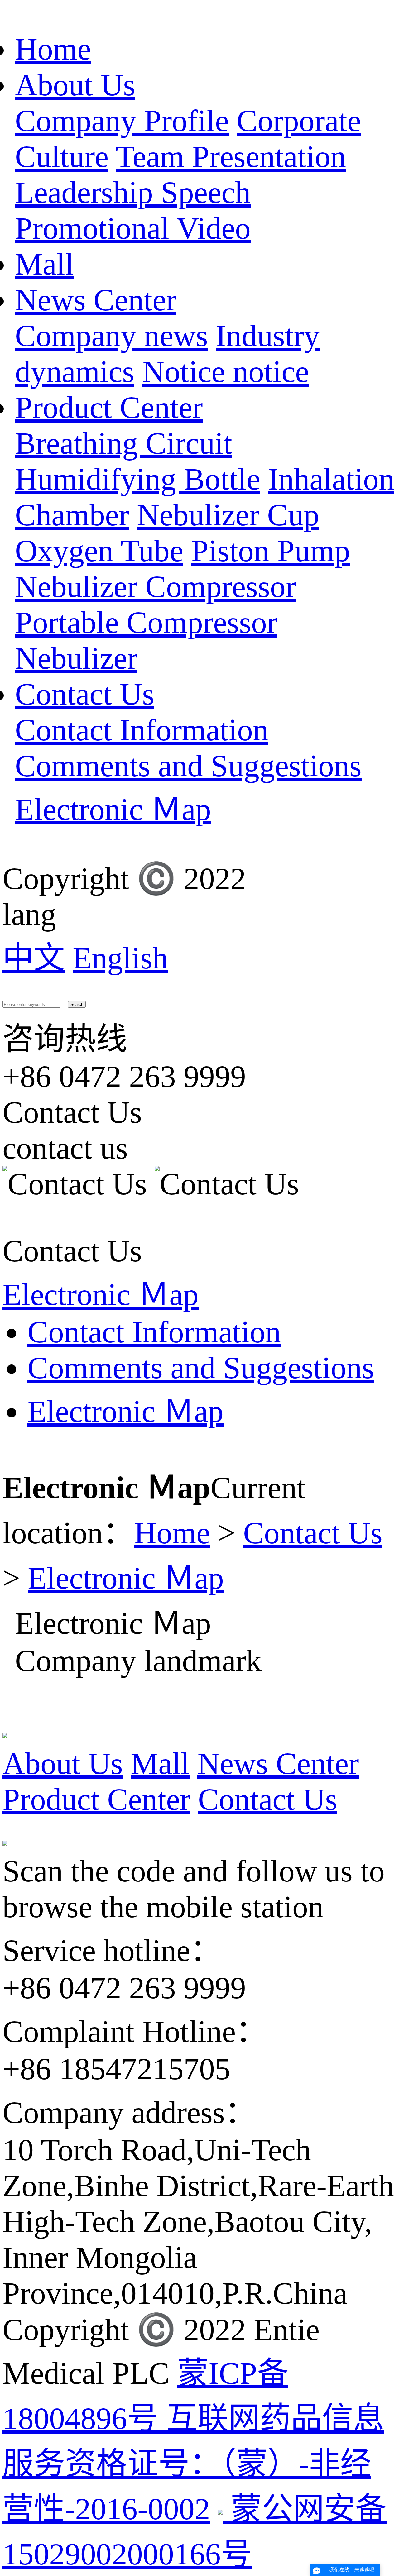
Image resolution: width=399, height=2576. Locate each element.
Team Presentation (231, 157)
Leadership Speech (133, 192)
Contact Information (142, 730)
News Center (96, 300)
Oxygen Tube (99, 551)
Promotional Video (133, 228)
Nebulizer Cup (228, 515)
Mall (44, 264)
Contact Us (85, 694)
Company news (111, 336)
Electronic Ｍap (113, 809)
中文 (34, 958)
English (120, 958)
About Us (75, 85)
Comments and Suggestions (188, 766)
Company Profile (122, 121)
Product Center (109, 407)
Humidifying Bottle (138, 479)
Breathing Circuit (124, 443)
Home (53, 49)
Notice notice (226, 372)
